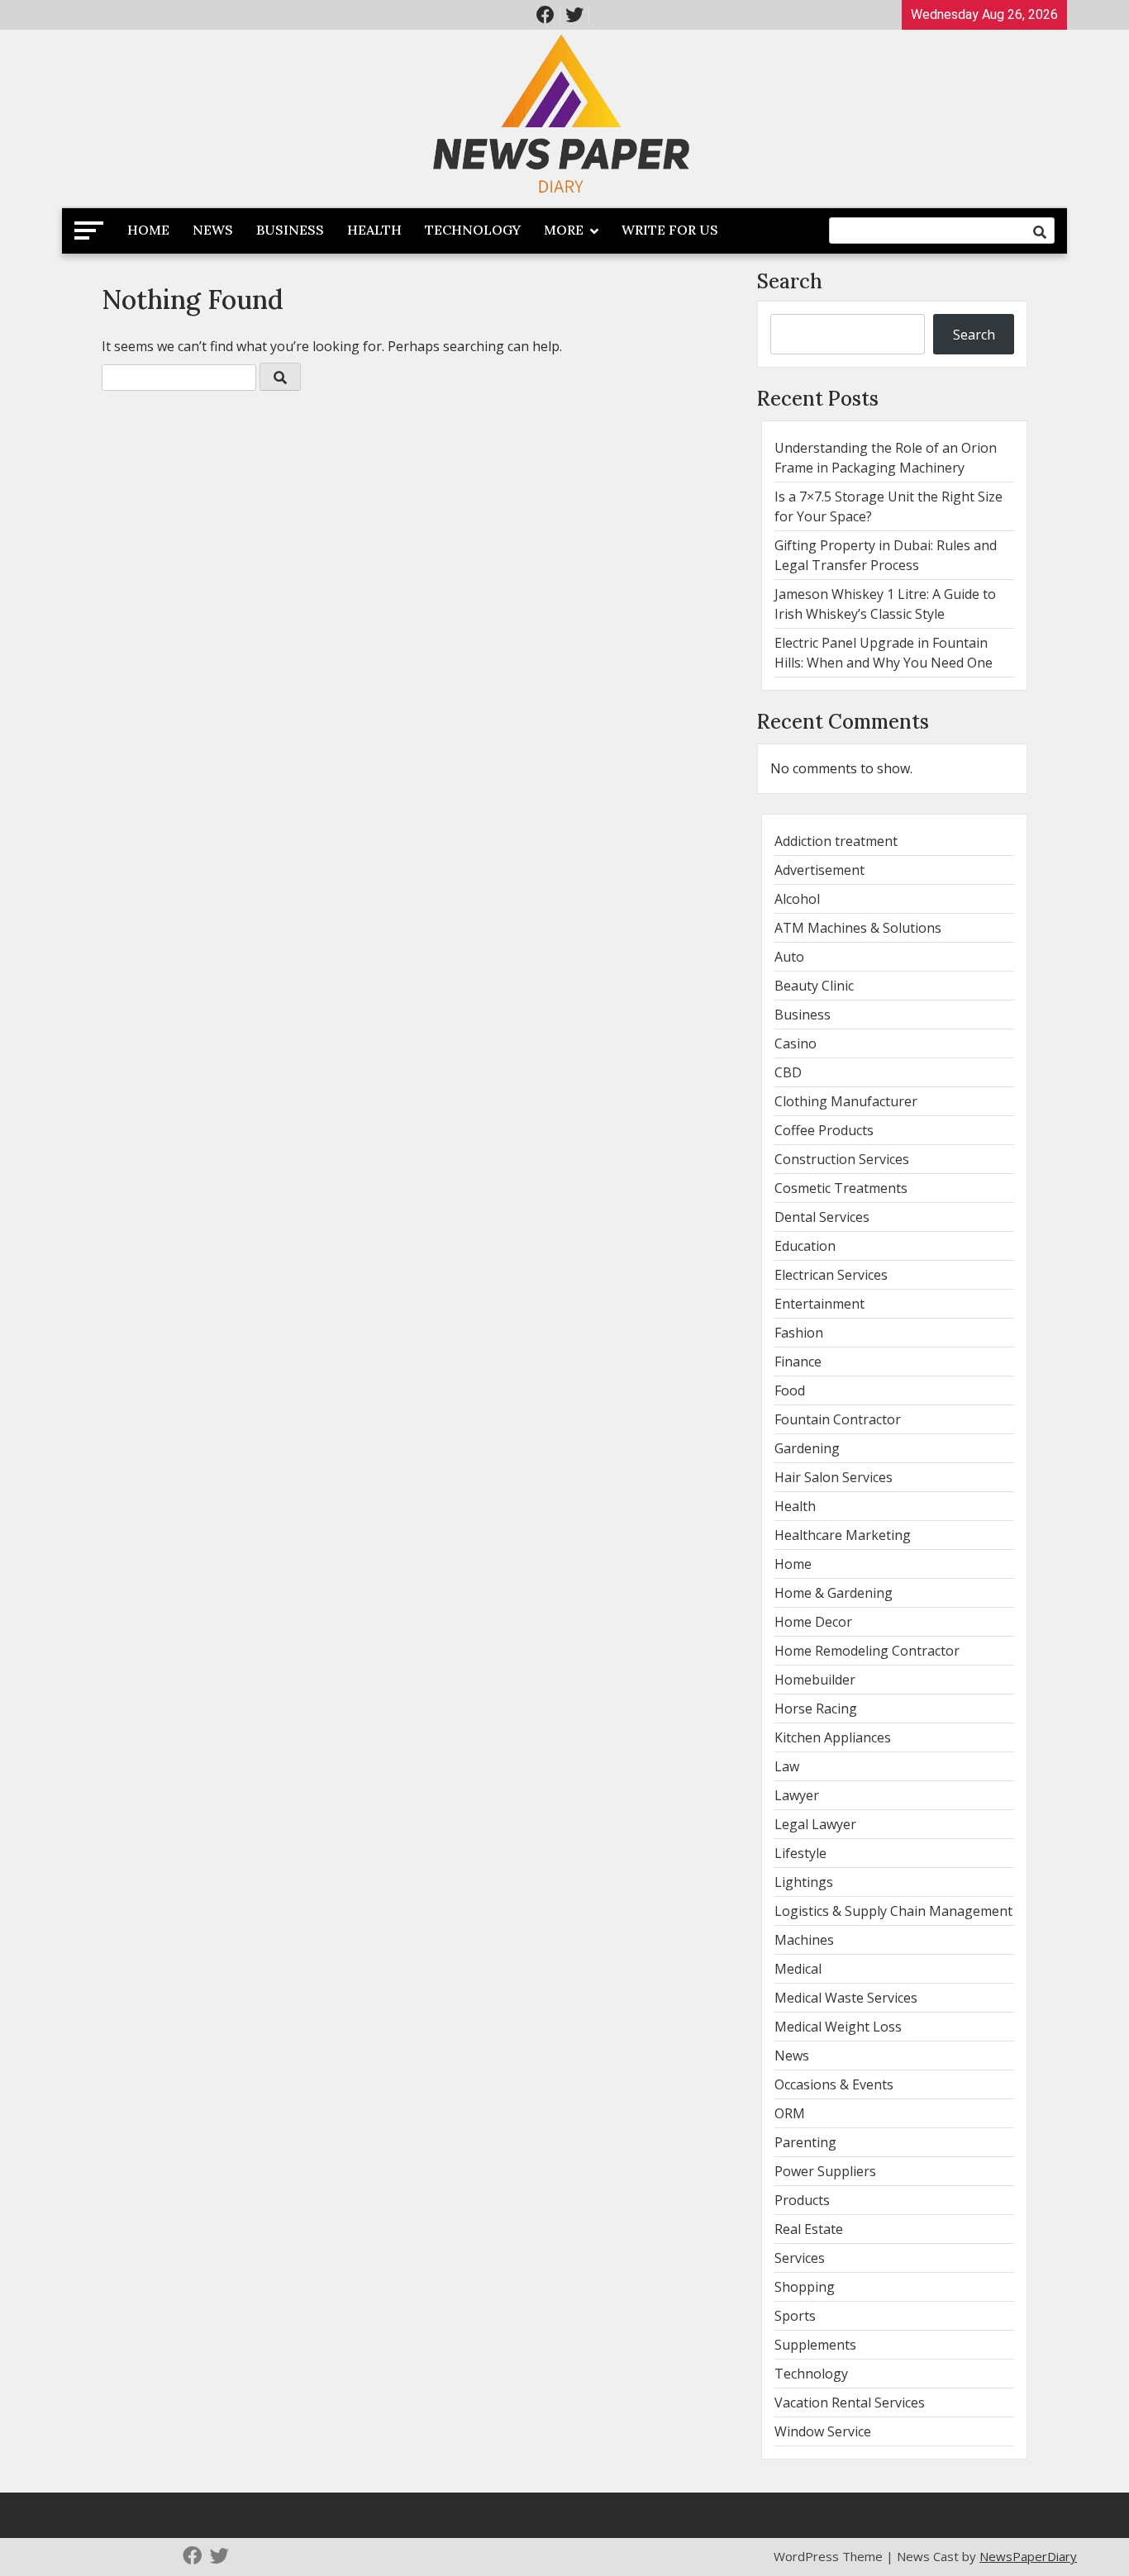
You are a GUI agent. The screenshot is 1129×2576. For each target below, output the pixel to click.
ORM (790, 2113)
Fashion (799, 1333)
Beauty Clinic (814, 986)
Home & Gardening (834, 1593)
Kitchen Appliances (833, 1737)
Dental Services (822, 1217)
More (564, 230)
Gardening (807, 1448)
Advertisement (819, 870)
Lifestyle (800, 1853)
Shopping (805, 2287)
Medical (798, 1969)
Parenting (805, 2142)
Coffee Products (824, 1130)
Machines (804, 1940)
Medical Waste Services (846, 1998)
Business (290, 230)
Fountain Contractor (838, 1419)
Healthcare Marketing (843, 1535)
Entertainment (819, 1304)
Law (787, 1766)
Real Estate (809, 2229)
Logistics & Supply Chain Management (893, 1911)
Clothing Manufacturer (846, 1101)
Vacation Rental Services (850, 2403)
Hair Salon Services (834, 1477)
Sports (795, 2316)
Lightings (804, 1882)
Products (802, 2200)
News (213, 230)
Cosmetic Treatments (841, 1188)
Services (800, 2258)
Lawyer (797, 1795)
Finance (798, 1362)
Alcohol (797, 899)
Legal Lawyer (815, 1824)
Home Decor (813, 1622)
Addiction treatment (836, 841)
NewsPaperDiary (1028, 2556)
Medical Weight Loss (838, 2027)
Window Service (823, 2431)
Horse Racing (816, 1709)
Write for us (670, 230)
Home (148, 230)
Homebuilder (815, 1680)
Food (790, 1390)
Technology (473, 230)
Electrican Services (831, 1275)
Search (790, 281)
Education (805, 1246)
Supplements (815, 2345)
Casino (796, 1043)
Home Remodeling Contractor (867, 1651)
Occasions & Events (834, 2084)
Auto (789, 957)
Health (374, 230)
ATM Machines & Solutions (858, 928)
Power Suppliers (825, 2171)
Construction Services (842, 1159)
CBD (788, 1072)
